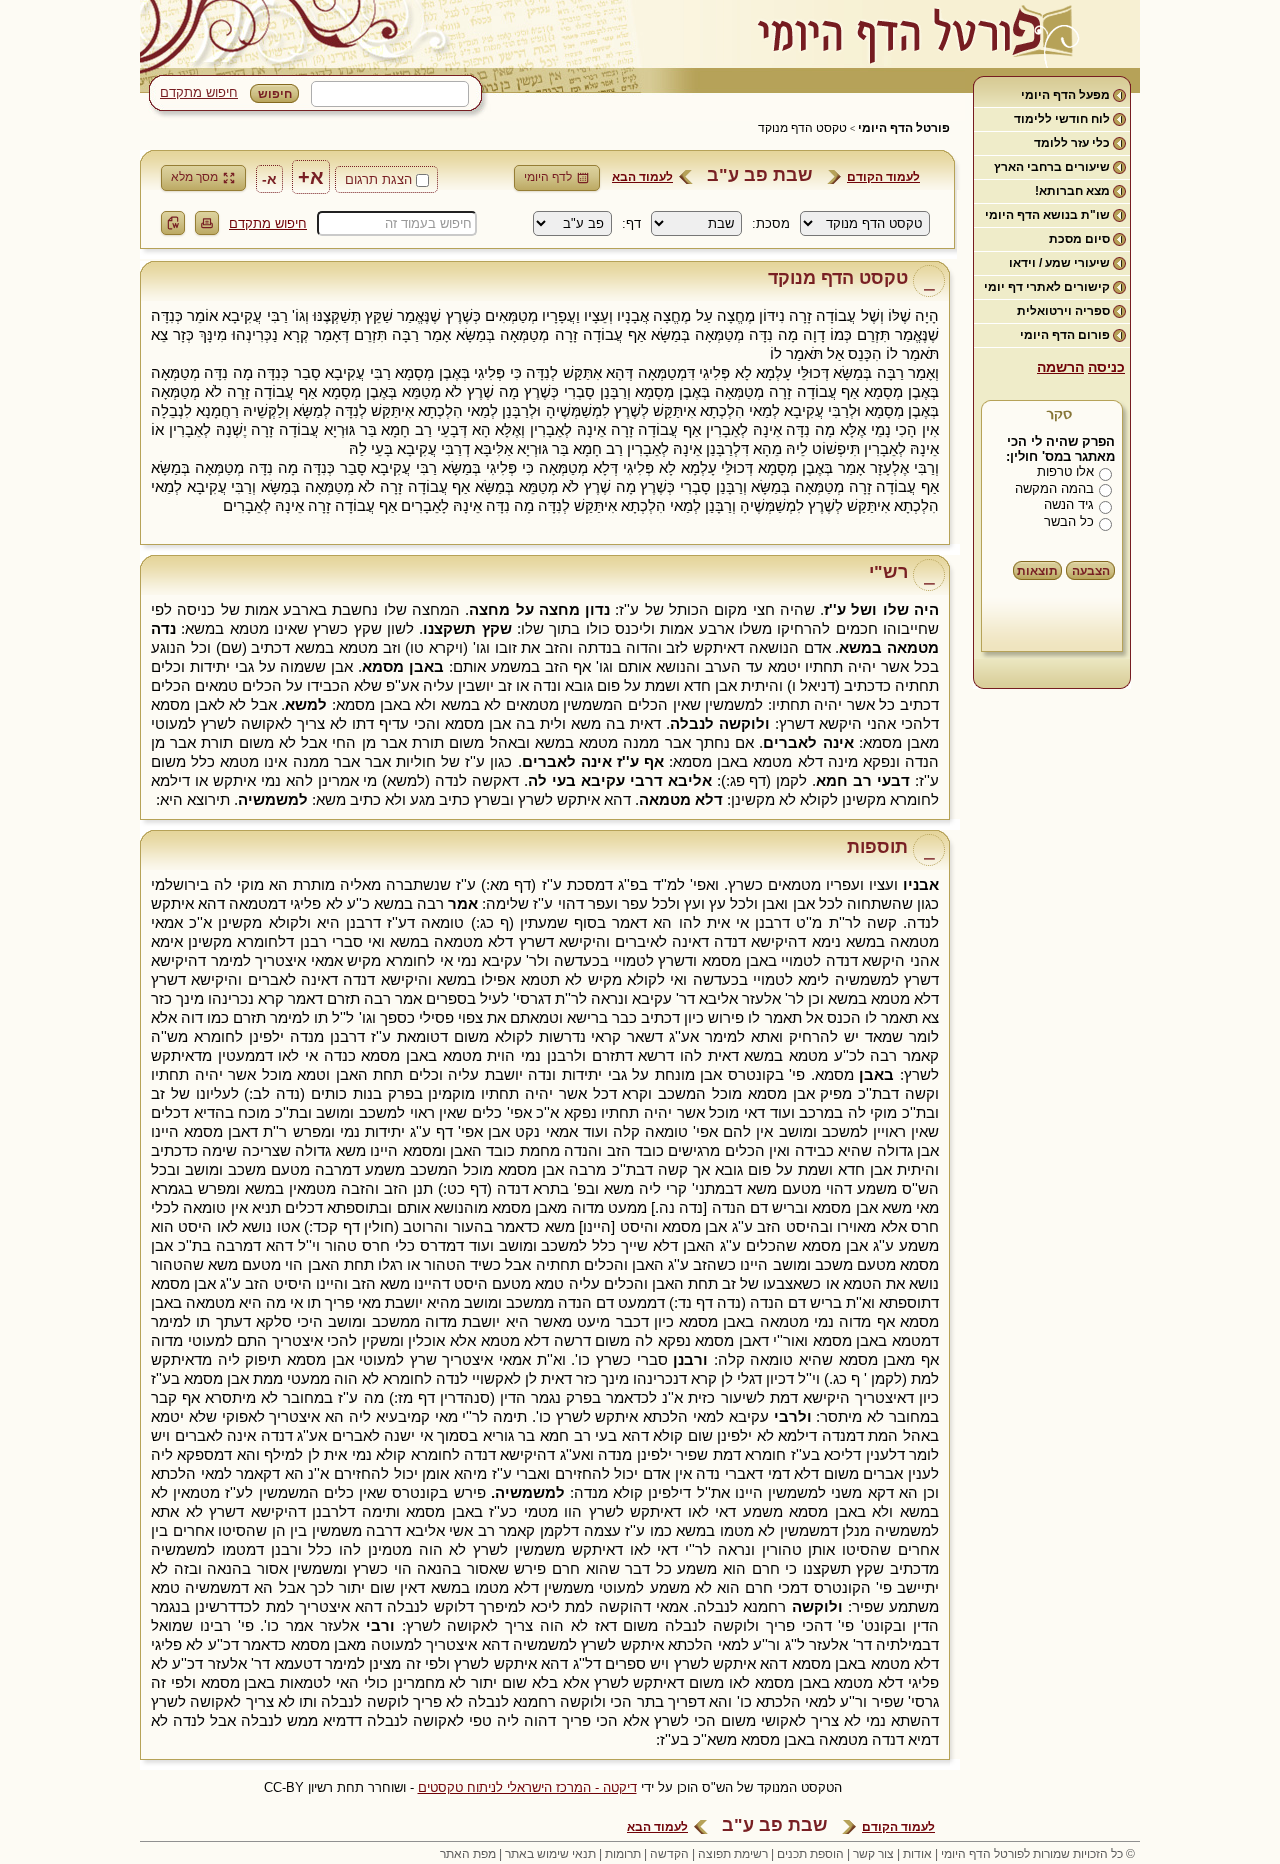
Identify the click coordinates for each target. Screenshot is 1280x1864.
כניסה (1106, 367)
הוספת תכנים (810, 1854)
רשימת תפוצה (733, 1854)
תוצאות (1037, 571)
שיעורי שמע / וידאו (1059, 263)
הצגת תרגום (378, 179)
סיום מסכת (1079, 239)
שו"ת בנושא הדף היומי (1047, 215)
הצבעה (1091, 571)
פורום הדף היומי (1065, 335)
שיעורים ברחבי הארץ (1052, 167)
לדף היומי (548, 177)
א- (269, 179)
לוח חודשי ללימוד (1062, 119)
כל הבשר (1069, 521)
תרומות (623, 1854)
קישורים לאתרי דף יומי (1047, 287)
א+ (311, 177)
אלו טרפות (1065, 471)
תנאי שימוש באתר (550, 1854)
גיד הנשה (1069, 504)
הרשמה (1060, 367)
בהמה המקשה (1054, 488)
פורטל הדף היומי (904, 128)
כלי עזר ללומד (1072, 143)
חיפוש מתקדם (199, 92)
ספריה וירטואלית (1063, 311)
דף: (631, 223)
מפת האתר (468, 1854)
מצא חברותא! (1072, 191)
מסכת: (771, 223)
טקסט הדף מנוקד (802, 128)
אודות (917, 1854)
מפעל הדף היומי (1065, 95)
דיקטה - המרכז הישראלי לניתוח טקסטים (527, 1787)
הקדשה (669, 1854)
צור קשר (873, 1854)
